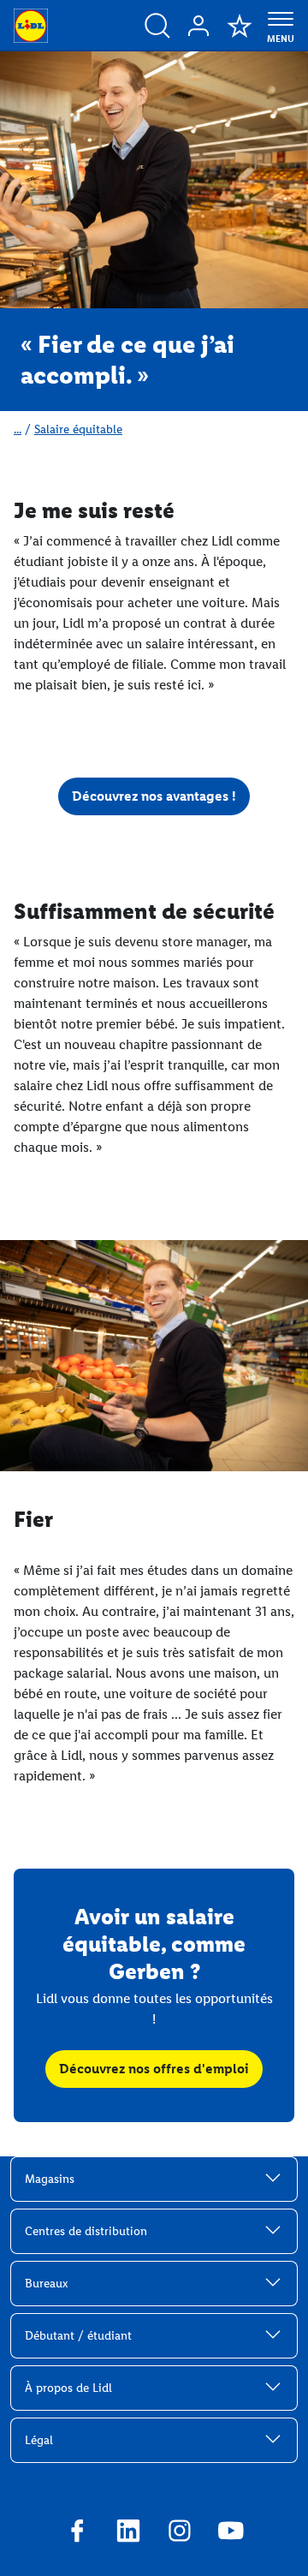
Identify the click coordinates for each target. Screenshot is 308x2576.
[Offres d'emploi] (157, 26)
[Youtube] (231, 2533)
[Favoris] (240, 26)
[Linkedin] (128, 2533)
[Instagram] (180, 2533)
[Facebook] (77, 2533)
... (18, 429)
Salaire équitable (78, 429)
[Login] (198, 26)
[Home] (31, 26)
